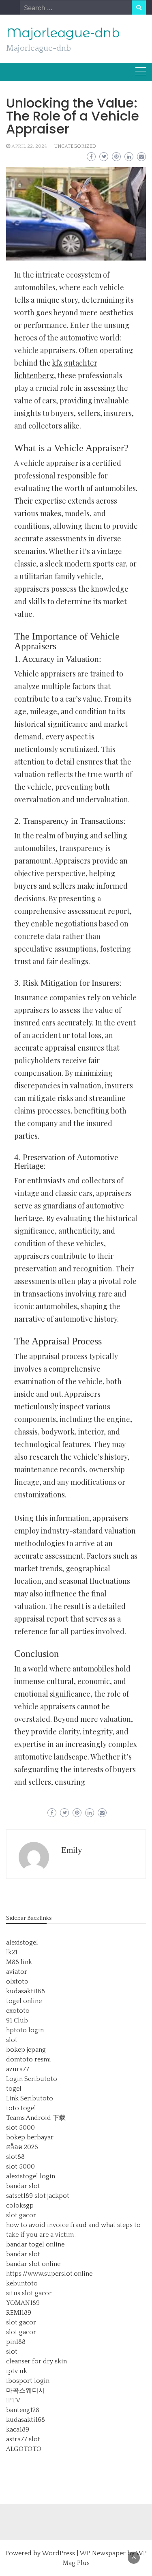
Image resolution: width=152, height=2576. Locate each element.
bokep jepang (26, 2050)
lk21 (12, 1952)
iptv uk (17, 2371)
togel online (24, 2001)
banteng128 (23, 2410)
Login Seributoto (32, 2079)
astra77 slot (23, 2439)
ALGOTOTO (24, 2449)
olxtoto (17, 1982)
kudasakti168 (26, 1991)
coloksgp (20, 2206)
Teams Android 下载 (36, 2118)
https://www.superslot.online (49, 2274)
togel (14, 2089)
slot (12, 2040)
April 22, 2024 (29, 146)
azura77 (18, 2069)
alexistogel (22, 1943)
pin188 (16, 2342)
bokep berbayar (30, 2137)
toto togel (21, 2108)
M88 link (19, 1962)
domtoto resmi (29, 2059)
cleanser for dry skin (36, 2361)
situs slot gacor (29, 2293)
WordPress (58, 2553)
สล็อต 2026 (22, 2147)
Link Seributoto (30, 2098)
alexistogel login (31, 2176)
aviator (17, 1972)
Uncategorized (75, 146)
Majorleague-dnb (63, 33)
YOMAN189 (23, 2303)
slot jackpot (52, 2196)
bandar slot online (33, 2264)
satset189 (19, 2196)
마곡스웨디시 (26, 2391)
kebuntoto (22, 2283)
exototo (18, 2011)
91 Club (17, 2020)
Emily (72, 1850)
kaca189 (18, 2430)
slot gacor (21, 2215)
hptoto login (25, 2030)
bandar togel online (35, 2244)
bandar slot (23, 2186)
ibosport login (28, 2381)
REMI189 (19, 2313)
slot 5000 (20, 2128)
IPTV (13, 2400)
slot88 (15, 2157)
